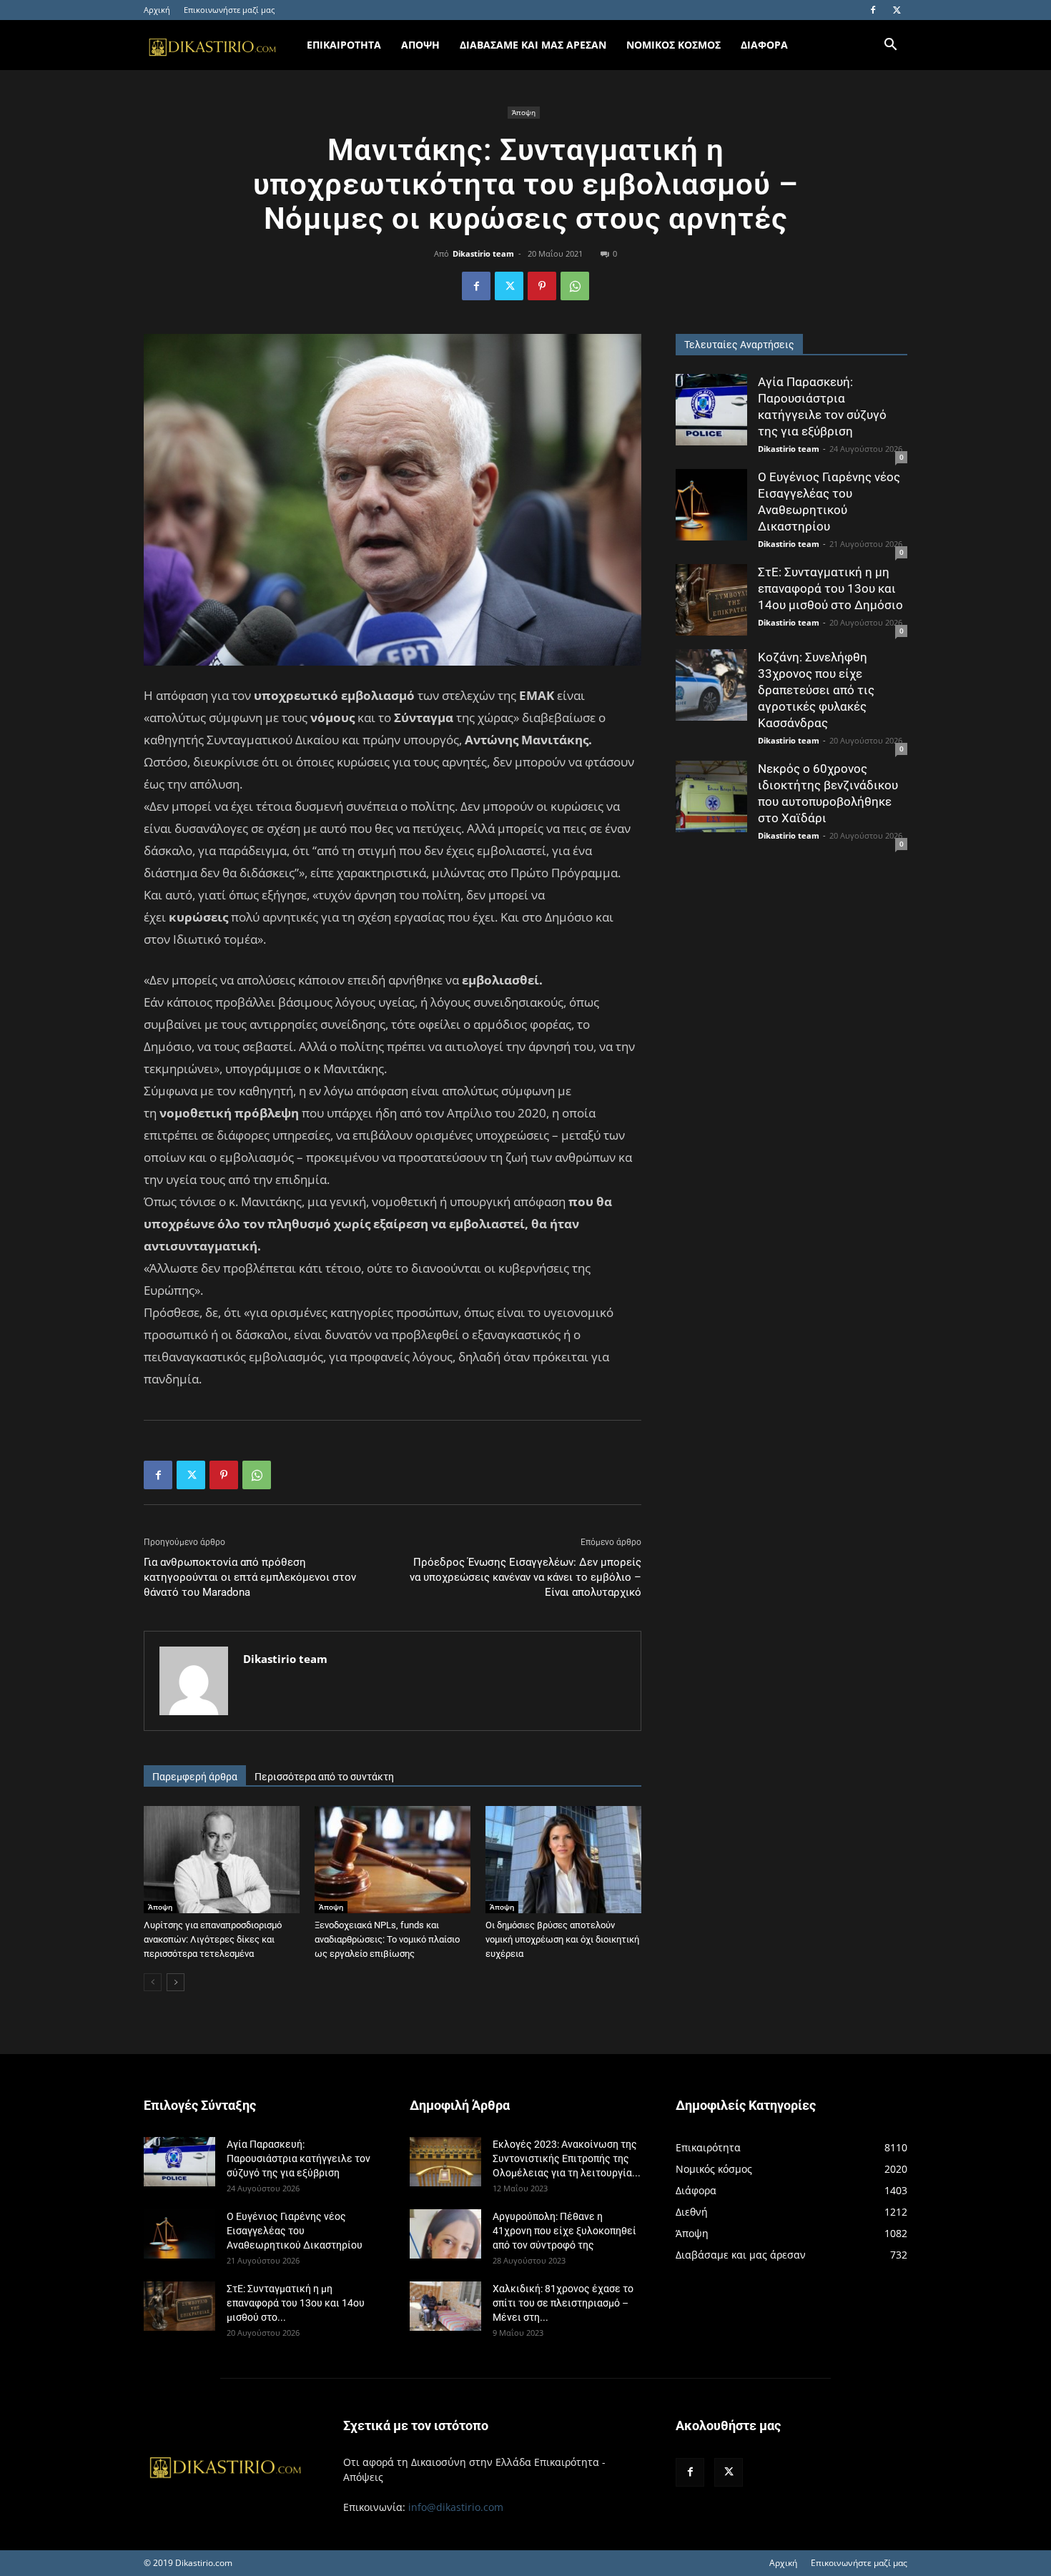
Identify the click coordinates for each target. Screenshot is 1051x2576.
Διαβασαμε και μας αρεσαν (533, 45)
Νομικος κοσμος (673, 45)
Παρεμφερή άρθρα (195, 1777)
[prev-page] (153, 1982)
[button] (890, 46)
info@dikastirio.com (456, 2507)
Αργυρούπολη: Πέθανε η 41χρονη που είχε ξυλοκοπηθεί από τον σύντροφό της (564, 2231)
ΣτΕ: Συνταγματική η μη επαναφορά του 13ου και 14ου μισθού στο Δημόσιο (830, 588)
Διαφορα (764, 45)
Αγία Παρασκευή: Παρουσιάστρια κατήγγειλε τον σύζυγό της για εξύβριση (298, 2158)
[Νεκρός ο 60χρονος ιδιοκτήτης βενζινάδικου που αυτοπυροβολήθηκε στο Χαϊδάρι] (711, 796)
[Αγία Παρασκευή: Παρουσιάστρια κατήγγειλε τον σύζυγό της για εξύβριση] (711, 410)
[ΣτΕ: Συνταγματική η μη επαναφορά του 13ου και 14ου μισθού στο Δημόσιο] (711, 600)
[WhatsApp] (575, 286)
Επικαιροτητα (344, 45)
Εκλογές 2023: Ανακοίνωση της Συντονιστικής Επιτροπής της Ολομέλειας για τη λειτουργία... (567, 2158)
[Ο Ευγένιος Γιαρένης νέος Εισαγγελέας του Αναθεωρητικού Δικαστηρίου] (711, 505)
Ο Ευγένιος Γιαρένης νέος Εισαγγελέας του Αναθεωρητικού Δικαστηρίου (295, 2231)
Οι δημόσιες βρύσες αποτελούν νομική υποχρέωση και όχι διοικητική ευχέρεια (562, 1939)
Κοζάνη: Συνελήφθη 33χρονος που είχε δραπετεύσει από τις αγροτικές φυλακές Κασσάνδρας (816, 690)
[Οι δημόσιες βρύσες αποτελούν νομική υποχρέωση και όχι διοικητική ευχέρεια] (563, 1860)
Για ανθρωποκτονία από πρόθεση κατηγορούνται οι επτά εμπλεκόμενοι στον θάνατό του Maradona (250, 1577)
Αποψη (420, 45)
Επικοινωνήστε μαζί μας (229, 10)
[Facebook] (873, 10)
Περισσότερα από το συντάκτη (324, 1777)
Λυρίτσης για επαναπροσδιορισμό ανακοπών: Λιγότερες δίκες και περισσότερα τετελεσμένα (213, 1939)
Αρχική (157, 10)
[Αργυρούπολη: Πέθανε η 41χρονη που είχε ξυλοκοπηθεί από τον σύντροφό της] (445, 2234)
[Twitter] (897, 10)
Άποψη (524, 112)
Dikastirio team (483, 253)
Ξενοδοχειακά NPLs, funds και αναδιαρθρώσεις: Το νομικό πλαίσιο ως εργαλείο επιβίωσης (387, 1939)
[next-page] (176, 1982)
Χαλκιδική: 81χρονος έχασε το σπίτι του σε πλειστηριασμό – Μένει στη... (563, 2303)
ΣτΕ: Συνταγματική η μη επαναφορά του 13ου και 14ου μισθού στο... (296, 2303)
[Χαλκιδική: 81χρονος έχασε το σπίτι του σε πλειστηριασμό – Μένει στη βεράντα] (445, 2306)
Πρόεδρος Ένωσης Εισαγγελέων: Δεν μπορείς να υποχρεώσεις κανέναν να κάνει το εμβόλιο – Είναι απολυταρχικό (525, 1577)
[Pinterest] (542, 286)
